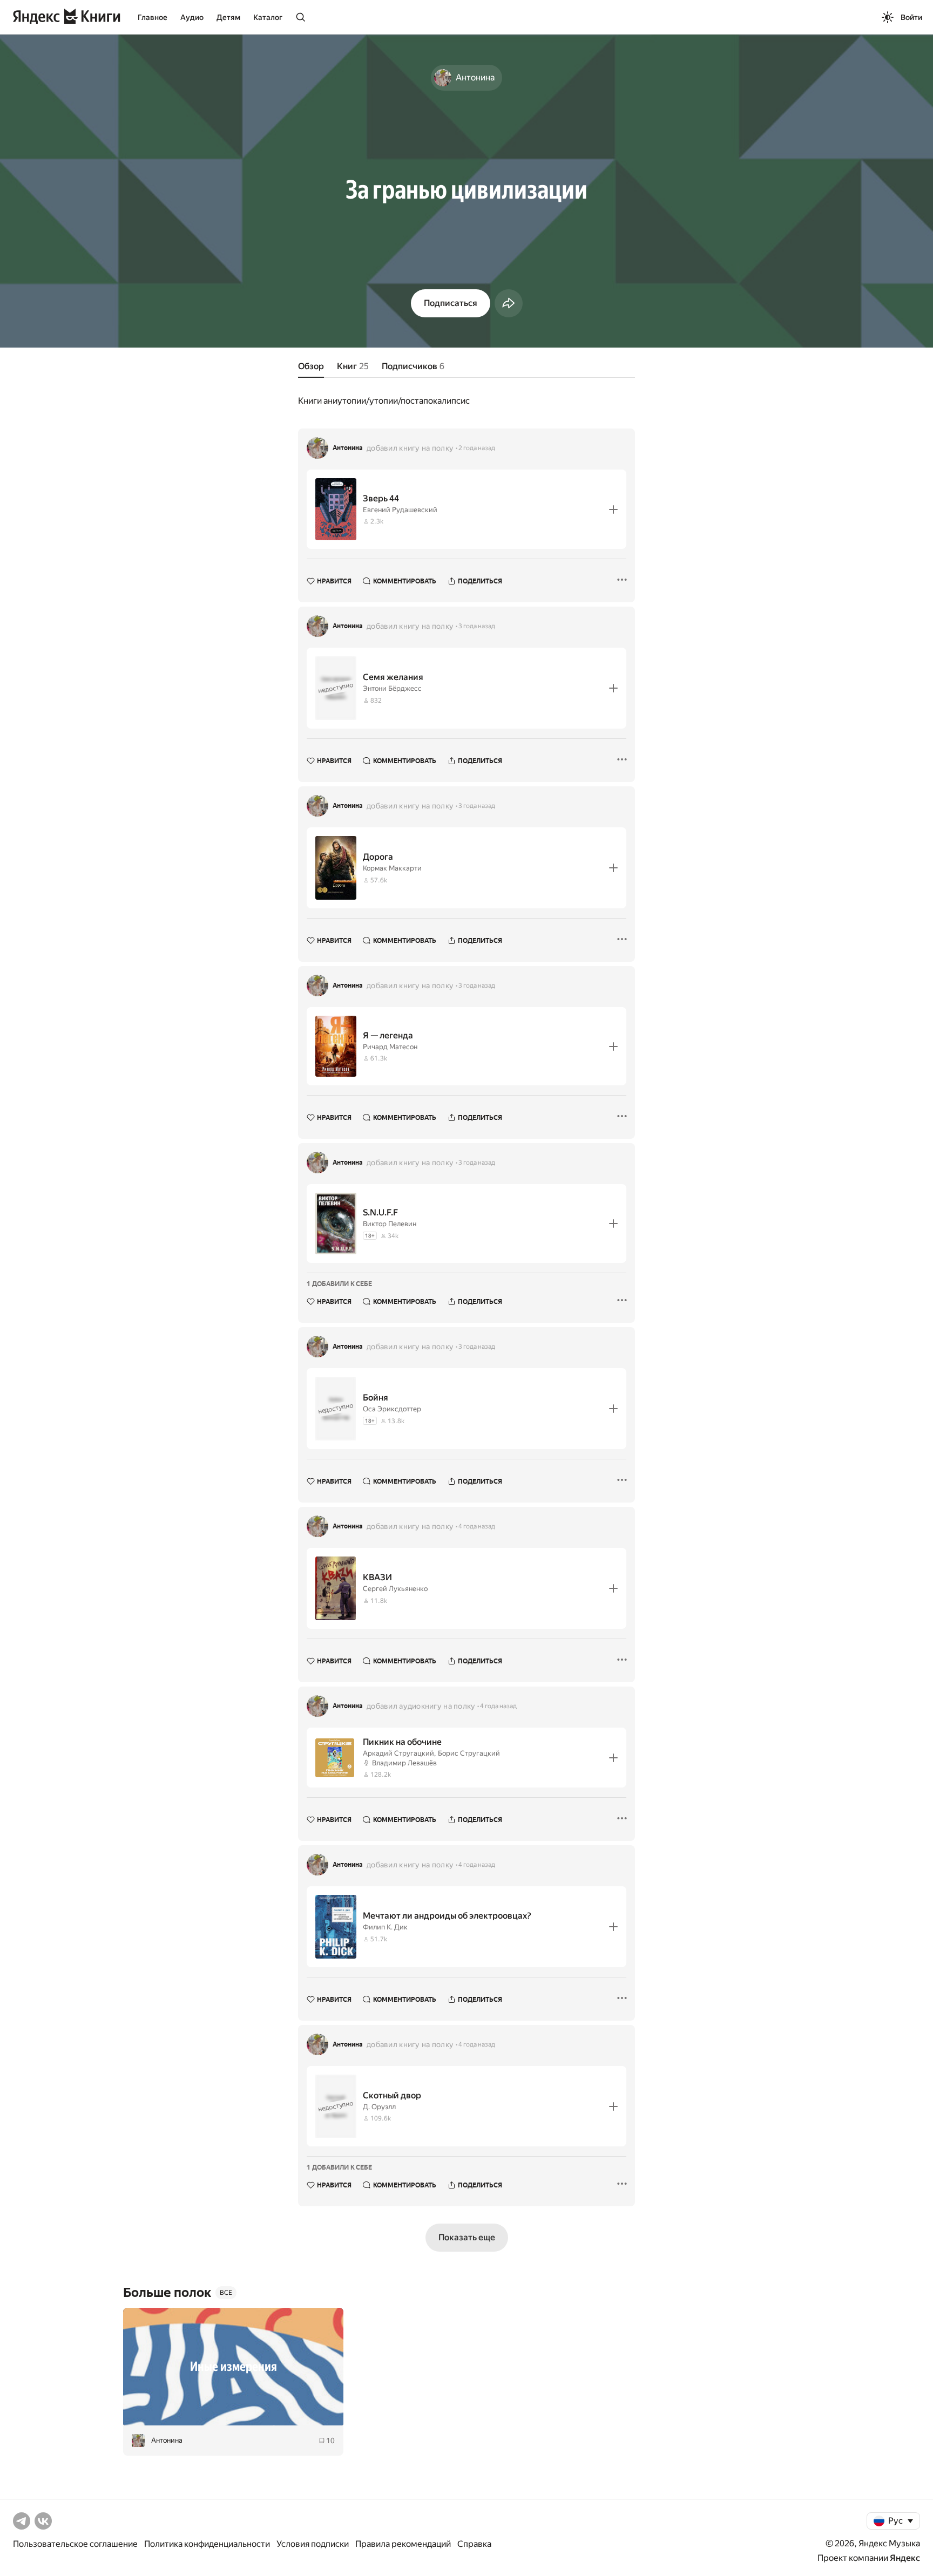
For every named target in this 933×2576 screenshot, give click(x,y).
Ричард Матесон (390, 1047)
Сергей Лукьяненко (395, 1589)
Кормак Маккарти (392, 868)
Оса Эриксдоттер (392, 1409)
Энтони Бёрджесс (392, 688)
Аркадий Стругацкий (398, 1753)
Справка (474, 2544)
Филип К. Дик (385, 1927)
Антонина (348, 448)
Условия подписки (313, 2544)
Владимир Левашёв (404, 1763)
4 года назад (477, 1526)
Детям (228, 17)
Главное (153, 17)
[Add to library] (613, 509)
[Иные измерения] (233, 2367)
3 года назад (477, 626)
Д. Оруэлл (379, 2107)
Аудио (192, 17)
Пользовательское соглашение (75, 2544)
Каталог (268, 17)
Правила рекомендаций (403, 2544)
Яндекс (905, 2558)
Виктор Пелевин (390, 1224)
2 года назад (477, 448)
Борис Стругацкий (469, 1753)
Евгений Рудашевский (400, 510)
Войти (911, 17)
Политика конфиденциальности (207, 2544)
